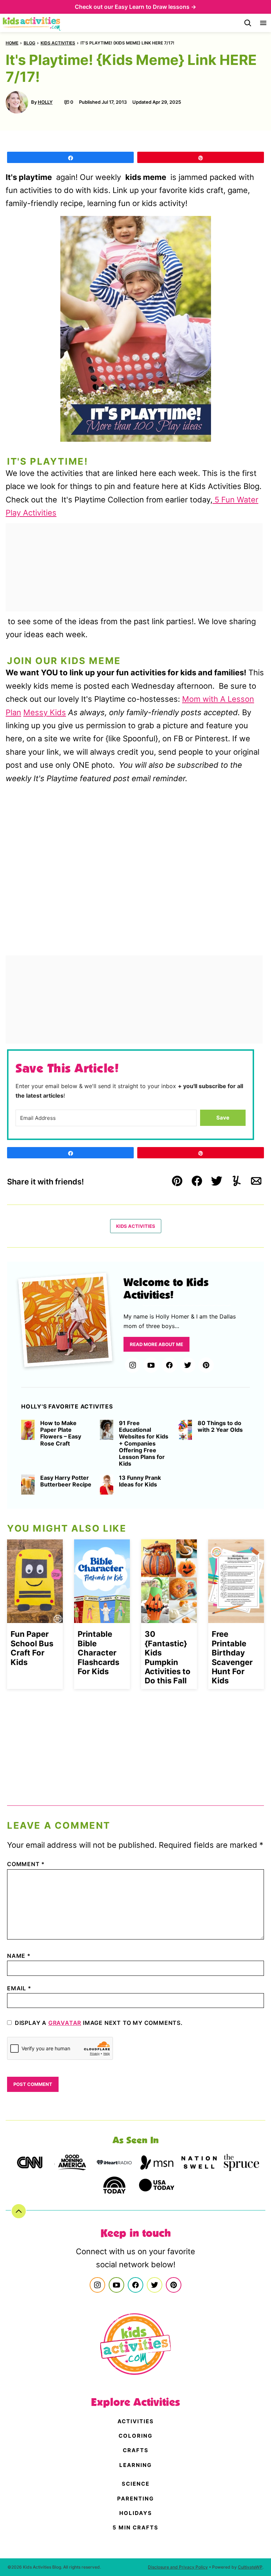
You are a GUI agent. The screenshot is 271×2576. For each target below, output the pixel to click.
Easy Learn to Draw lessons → (155, 7)
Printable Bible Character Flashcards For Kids (98, 1653)
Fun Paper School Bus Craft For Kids (32, 1648)
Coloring (135, 2436)
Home (12, 43)
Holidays (136, 2513)
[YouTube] (151, 1365)
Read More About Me (156, 1344)
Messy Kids (45, 712)
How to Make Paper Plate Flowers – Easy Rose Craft (61, 1433)
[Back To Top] (19, 2211)
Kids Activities (58, 43)
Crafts (136, 2450)
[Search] (248, 23)
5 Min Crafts (135, 2527)
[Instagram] (133, 1365)
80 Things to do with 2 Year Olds (220, 1426)
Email (19, 1988)
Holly (45, 102)
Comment (26, 1864)
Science (136, 2484)
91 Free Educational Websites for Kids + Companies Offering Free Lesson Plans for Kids (144, 1443)
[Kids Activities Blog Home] (32, 23)
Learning (135, 2465)
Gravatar (65, 2023)
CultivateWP (250, 2567)
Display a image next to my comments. (99, 2023)
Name (19, 1956)
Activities (136, 2421)
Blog (29, 43)
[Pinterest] (206, 1365)
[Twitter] (188, 1365)
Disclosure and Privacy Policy (178, 2567)
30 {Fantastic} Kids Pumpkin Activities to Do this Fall (168, 1657)
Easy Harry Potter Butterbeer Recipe (66, 1481)
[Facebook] (169, 1365)
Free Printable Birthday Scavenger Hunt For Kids (232, 1657)
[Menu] (263, 23)
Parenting (135, 2499)
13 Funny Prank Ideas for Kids (140, 1481)
